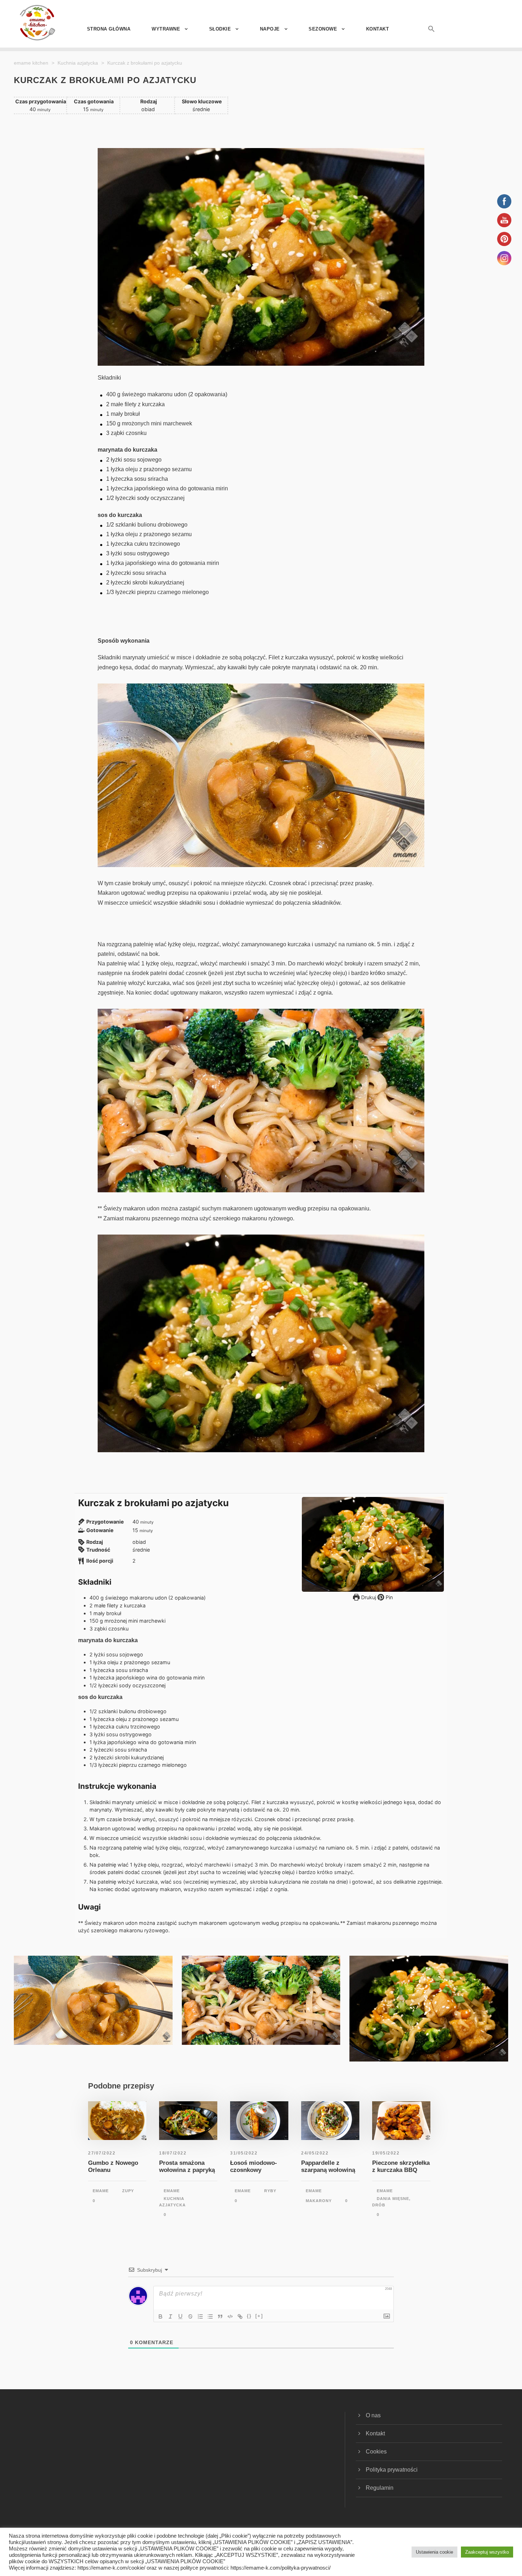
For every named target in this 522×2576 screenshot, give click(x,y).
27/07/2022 (102, 2153)
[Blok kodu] (230, 2316)
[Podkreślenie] (180, 2316)
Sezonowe (323, 29)
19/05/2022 (386, 2153)
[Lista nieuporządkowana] (210, 2316)
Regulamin (380, 2488)
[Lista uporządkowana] (200, 2316)
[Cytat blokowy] (220, 2316)
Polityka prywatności (392, 2470)
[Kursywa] (170, 2316)
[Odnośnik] (240, 2316)
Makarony (319, 2201)
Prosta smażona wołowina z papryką (187, 2166)
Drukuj (368, 1597)
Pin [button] (388, 1597)
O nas (373, 2415)
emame (101, 2191)
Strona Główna (109, 29)
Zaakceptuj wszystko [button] (487, 2552)
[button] (423, 36)
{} (249, 2316)
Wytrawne (166, 29)
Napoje (270, 29)
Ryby (270, 2191)
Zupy (128, 2191)
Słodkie (220, 29)
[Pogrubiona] (161, 2316)
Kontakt (378, 29)
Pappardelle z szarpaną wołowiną (328, 2166)
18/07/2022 (173, 2153)
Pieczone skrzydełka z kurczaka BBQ (401, 2166)
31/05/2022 (244, 2153)
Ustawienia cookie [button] (434, 2552)
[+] (259, 2316)
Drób (379, 2205)
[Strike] (190, 2316)
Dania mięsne (393, 2199)
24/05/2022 (315, 2153)
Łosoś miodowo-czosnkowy (254, 2166)
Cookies (376, 2452)
